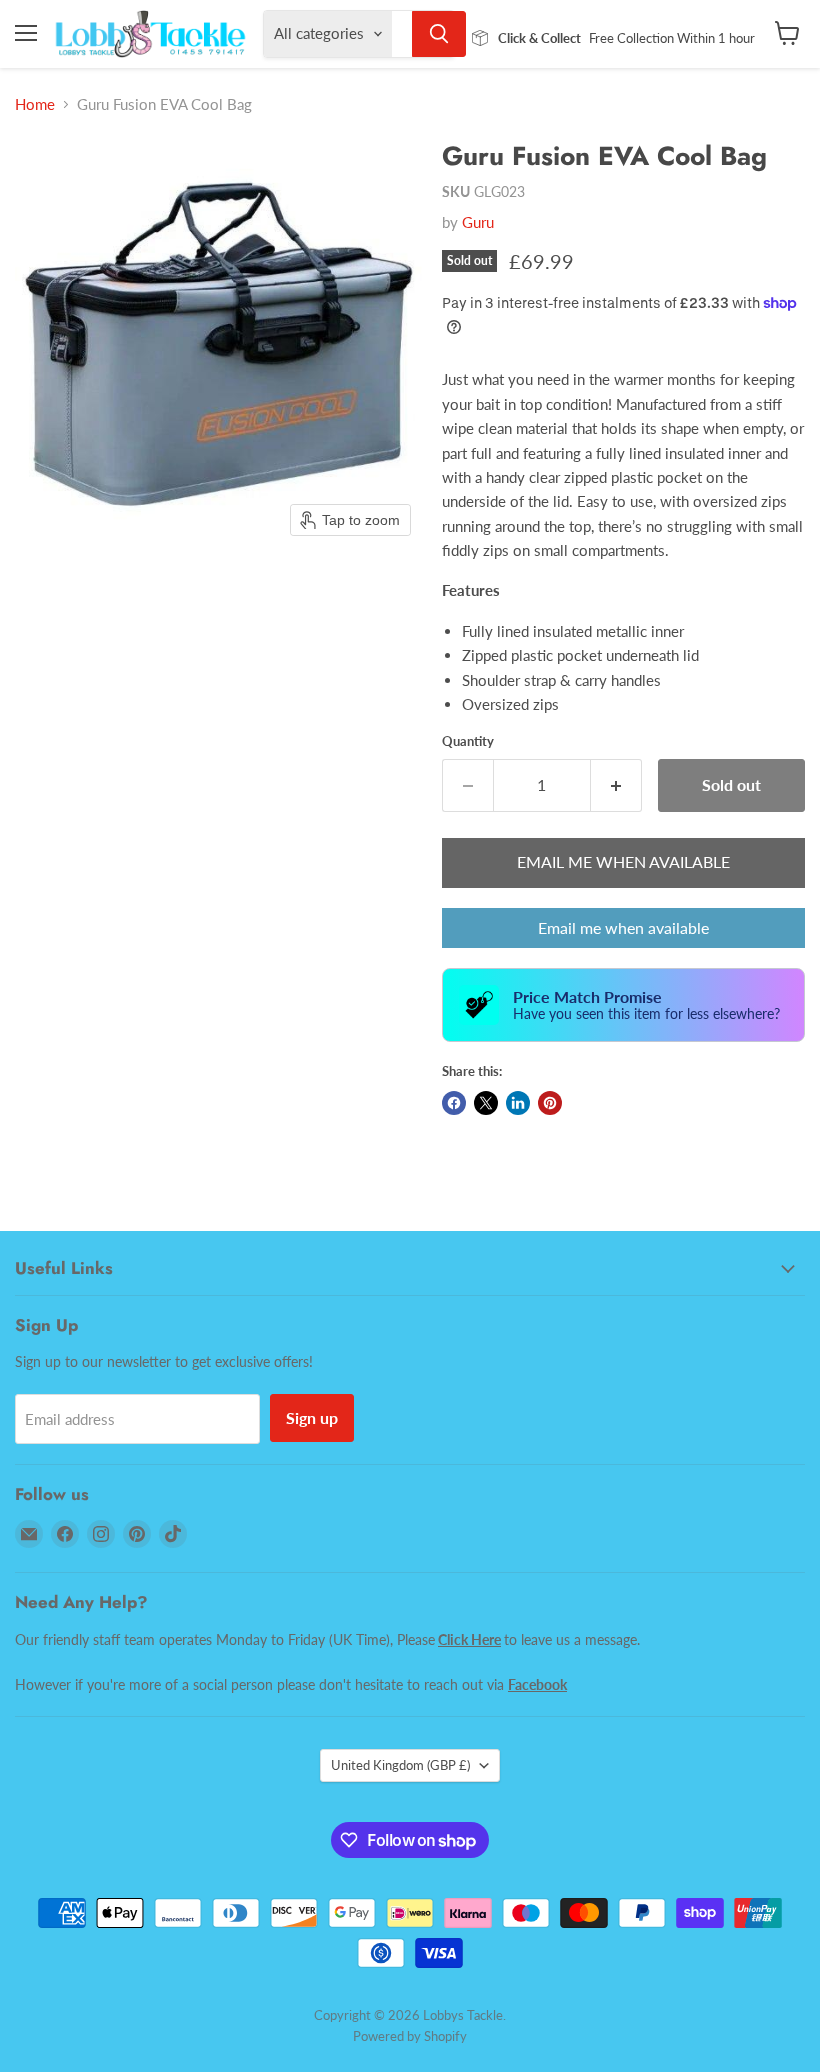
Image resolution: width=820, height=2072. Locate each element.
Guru (478, 222)
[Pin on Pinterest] (550, 1103)
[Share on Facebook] (454, 1103)
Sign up (312, 1417)
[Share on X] (486, 1103)
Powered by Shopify (410, 2036)
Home (35, 104)
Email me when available (623, 927)
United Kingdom (400, 1765)
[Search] (439, 34)
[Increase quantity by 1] (616, 785)
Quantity (468, 741)
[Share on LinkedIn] (518, 1103)
